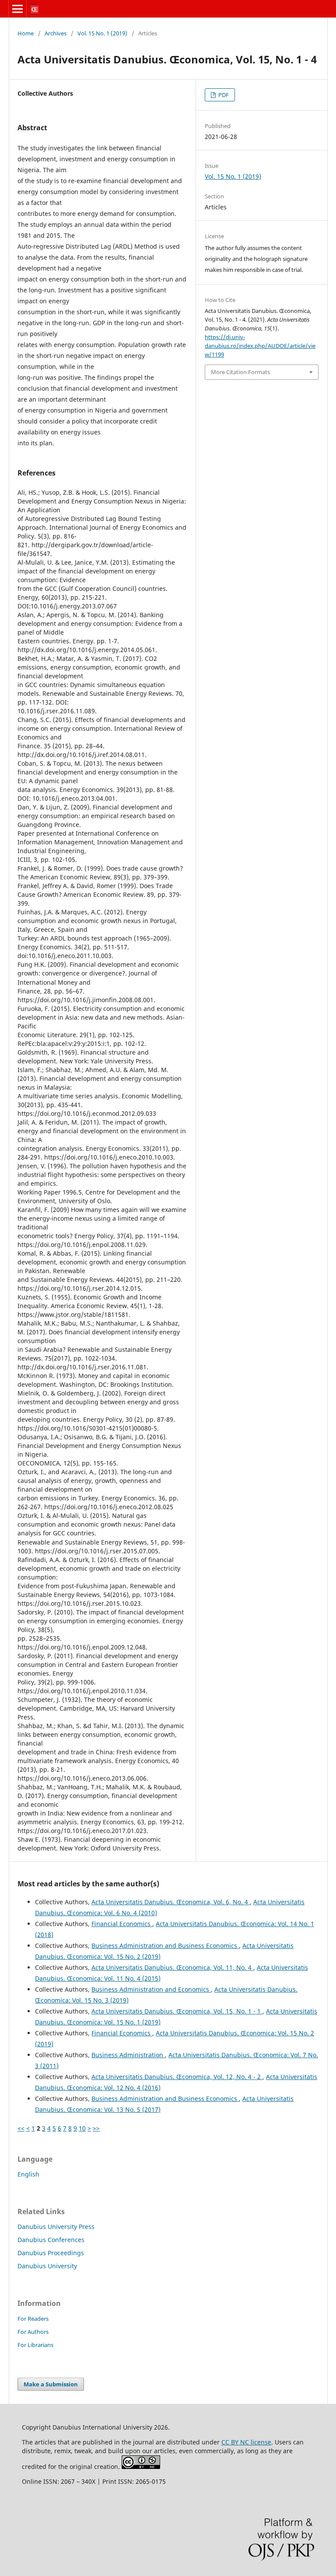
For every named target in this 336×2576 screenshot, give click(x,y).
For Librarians (35, 2345)
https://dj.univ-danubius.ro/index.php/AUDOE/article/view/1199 (260, 346)
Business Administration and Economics (151, 1989)
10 (82, 2128)
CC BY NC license (246, 2442)
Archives (56, 33)
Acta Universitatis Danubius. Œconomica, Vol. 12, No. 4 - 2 (177, 2077)
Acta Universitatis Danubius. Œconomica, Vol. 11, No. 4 (172, 1967)
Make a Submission (51, 2384)
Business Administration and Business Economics (165, 1946)
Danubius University (47, 2266)
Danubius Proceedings (51, 2253)
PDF (223, 95)
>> (96, 2128)
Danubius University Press (56, 2227)
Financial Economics (122, 1924)
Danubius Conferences (51, 2240)
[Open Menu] (17, 9)
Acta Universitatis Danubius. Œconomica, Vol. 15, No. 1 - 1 (177, 2011)
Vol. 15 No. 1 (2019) (102, 33)
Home (26, 33)
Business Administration (128, 2055)
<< (21, 2128)
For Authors (33, 2332)
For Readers (33, 2319)
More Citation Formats (240, 372)
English (28, 2174)
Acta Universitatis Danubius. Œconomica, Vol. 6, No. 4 (171, 1902)
